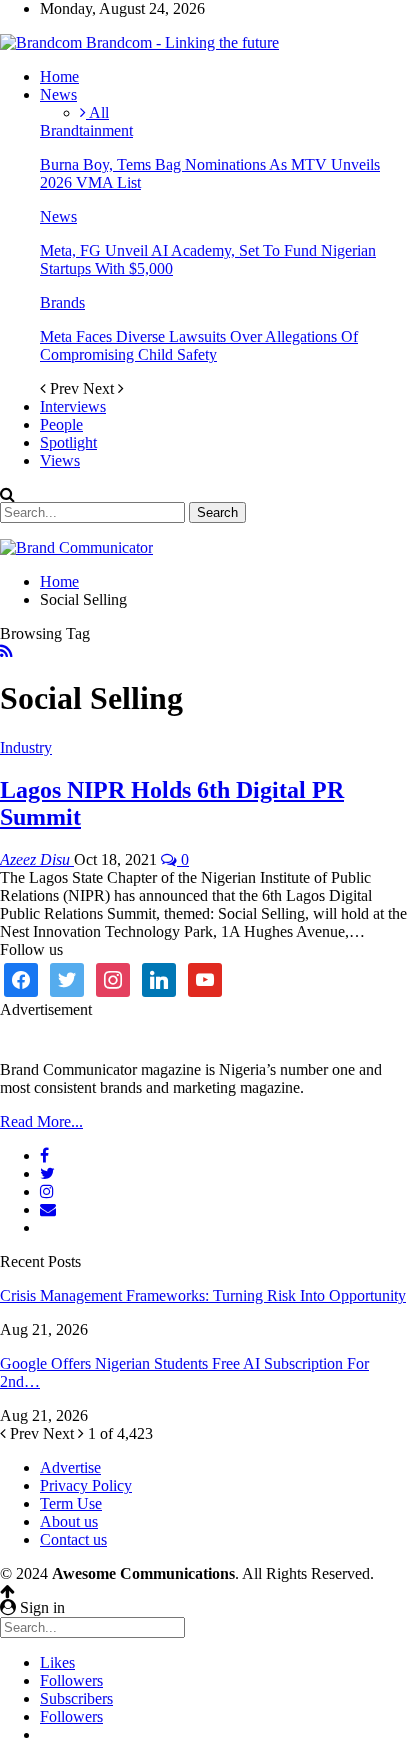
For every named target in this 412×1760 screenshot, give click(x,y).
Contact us (73, 1539)
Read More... (41, 1121)
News (58, 94)
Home (59, 76)
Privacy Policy (86, 1485)
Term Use (71, 1503)
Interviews (73, 406)
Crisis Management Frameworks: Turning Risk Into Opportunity (203, 1295)
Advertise (70, 1467)
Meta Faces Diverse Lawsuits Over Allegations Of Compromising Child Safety (199, 345)
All (97, 112)
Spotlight (68, 442)
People (61, 424)
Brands (62, 302)
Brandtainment (86, 130)
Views (60, 460)
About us (69, 1521)
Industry (26, 747)
